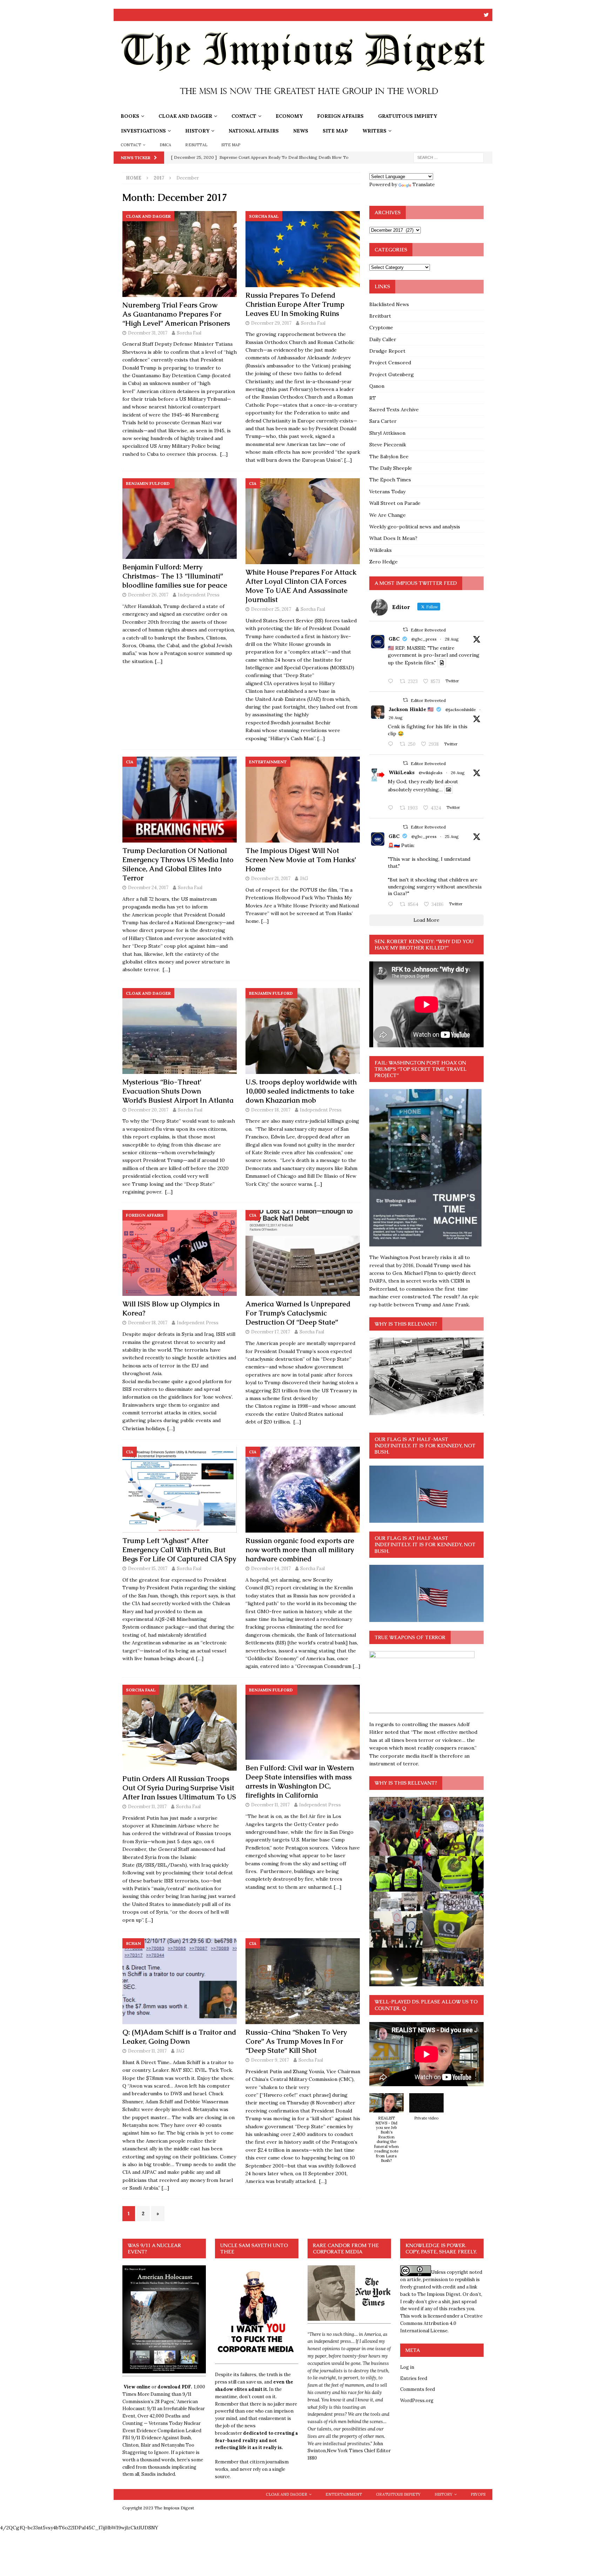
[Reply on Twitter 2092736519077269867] (392, 808)
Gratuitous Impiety (408, 116)
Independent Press (199, 595)
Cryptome (381, 327)
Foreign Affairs (340, 116)
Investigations (143, 131)
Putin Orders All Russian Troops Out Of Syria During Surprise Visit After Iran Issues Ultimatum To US (179, 1788)
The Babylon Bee (389, 457)
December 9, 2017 (270, 2060)
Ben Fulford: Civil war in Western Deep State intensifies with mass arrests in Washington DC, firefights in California (300, 1781)
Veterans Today (387, 492)
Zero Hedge (383, 562)
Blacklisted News (389, 304)
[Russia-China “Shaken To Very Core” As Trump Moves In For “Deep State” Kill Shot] (303, 1981)
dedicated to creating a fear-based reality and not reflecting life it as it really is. (257, 2440)
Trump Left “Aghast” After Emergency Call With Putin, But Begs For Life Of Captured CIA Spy (179, 1550)
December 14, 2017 (271, 1568)
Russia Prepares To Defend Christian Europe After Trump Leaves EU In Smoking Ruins (295, 304)
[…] (224, 454)
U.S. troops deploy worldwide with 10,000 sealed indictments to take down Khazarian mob (301, 1091)
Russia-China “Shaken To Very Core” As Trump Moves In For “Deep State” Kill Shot (296, 2041)
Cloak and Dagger (185, 116)
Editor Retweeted (428, 630)
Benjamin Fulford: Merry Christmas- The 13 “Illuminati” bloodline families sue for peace (175, 576)
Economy (289, 116)
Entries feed (414, 2378)
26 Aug (396, 718)
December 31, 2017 (148, 333)
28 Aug (452, 639)
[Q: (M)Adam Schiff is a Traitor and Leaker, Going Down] (180, 1981)
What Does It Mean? (393, 538)
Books (130, 116)
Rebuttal (196, 145)
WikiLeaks (402, 772)
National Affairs (254, 131)
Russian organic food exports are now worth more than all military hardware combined (300, 1550)
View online (137, 2387)
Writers (374, 131)
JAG (304, 878)
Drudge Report (387, 351)
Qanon (377, 386)
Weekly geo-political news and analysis (415, 527)
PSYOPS (478, 2494)
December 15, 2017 (148, 1568)
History (197, 131)
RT (373, 398)
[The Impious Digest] (303, 105)
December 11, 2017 (147, 1807)
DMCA (166, 145)
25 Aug (452, 836)
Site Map (335, 131)
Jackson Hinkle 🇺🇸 (411, 709)
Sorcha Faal (189, 333)
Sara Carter (383, 421)
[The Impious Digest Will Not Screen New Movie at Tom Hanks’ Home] (303, 800)
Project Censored (390, 363)
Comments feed (418, 2389)
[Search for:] (449, 157)
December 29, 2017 (271, 323)
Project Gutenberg (392, 374)
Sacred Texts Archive (394, 410)
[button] (386, 2132)
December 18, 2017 (271, 1110)
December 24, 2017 (148, 888)
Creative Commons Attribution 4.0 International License (441, 2323)
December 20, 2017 (148, 1110)
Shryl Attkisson (387, 433)
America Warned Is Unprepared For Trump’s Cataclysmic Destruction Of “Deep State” (298, 1313)
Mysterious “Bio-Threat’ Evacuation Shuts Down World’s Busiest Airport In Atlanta (178, 1091)
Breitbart (380, 316)
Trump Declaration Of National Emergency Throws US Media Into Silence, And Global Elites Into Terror (178, 864)
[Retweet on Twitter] (405, 630)
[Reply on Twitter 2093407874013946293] (392, 682)
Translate (424, 184)
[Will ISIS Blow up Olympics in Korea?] (180, 1253)
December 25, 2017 (271, 609)
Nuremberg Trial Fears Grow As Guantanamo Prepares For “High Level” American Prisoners (176, 314)
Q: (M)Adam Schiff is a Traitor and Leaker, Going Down (179, 2037)
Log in (407, 2367)
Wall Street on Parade (395, 503)
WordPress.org (417, 2401)
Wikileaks (381, 550)
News (301, 131)
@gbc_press (424, 639)
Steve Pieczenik (388, 445)
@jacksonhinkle (461, 709)
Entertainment (344, 2494)
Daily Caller (383, 339)
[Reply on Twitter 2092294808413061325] (392, 905)
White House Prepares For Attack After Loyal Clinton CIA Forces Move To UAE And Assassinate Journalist (301, 586)
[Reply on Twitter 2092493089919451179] (392, 744)
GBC (394, 639)
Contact (244, 116)
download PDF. (175, 2387)
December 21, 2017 (271, 878)
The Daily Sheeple (391, 468)
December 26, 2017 (148, 595)
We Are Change (388, 515)
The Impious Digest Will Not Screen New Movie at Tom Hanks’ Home (301, 860)
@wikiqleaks (431, 773)
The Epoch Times (390, 480)
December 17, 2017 (271, 1332)
